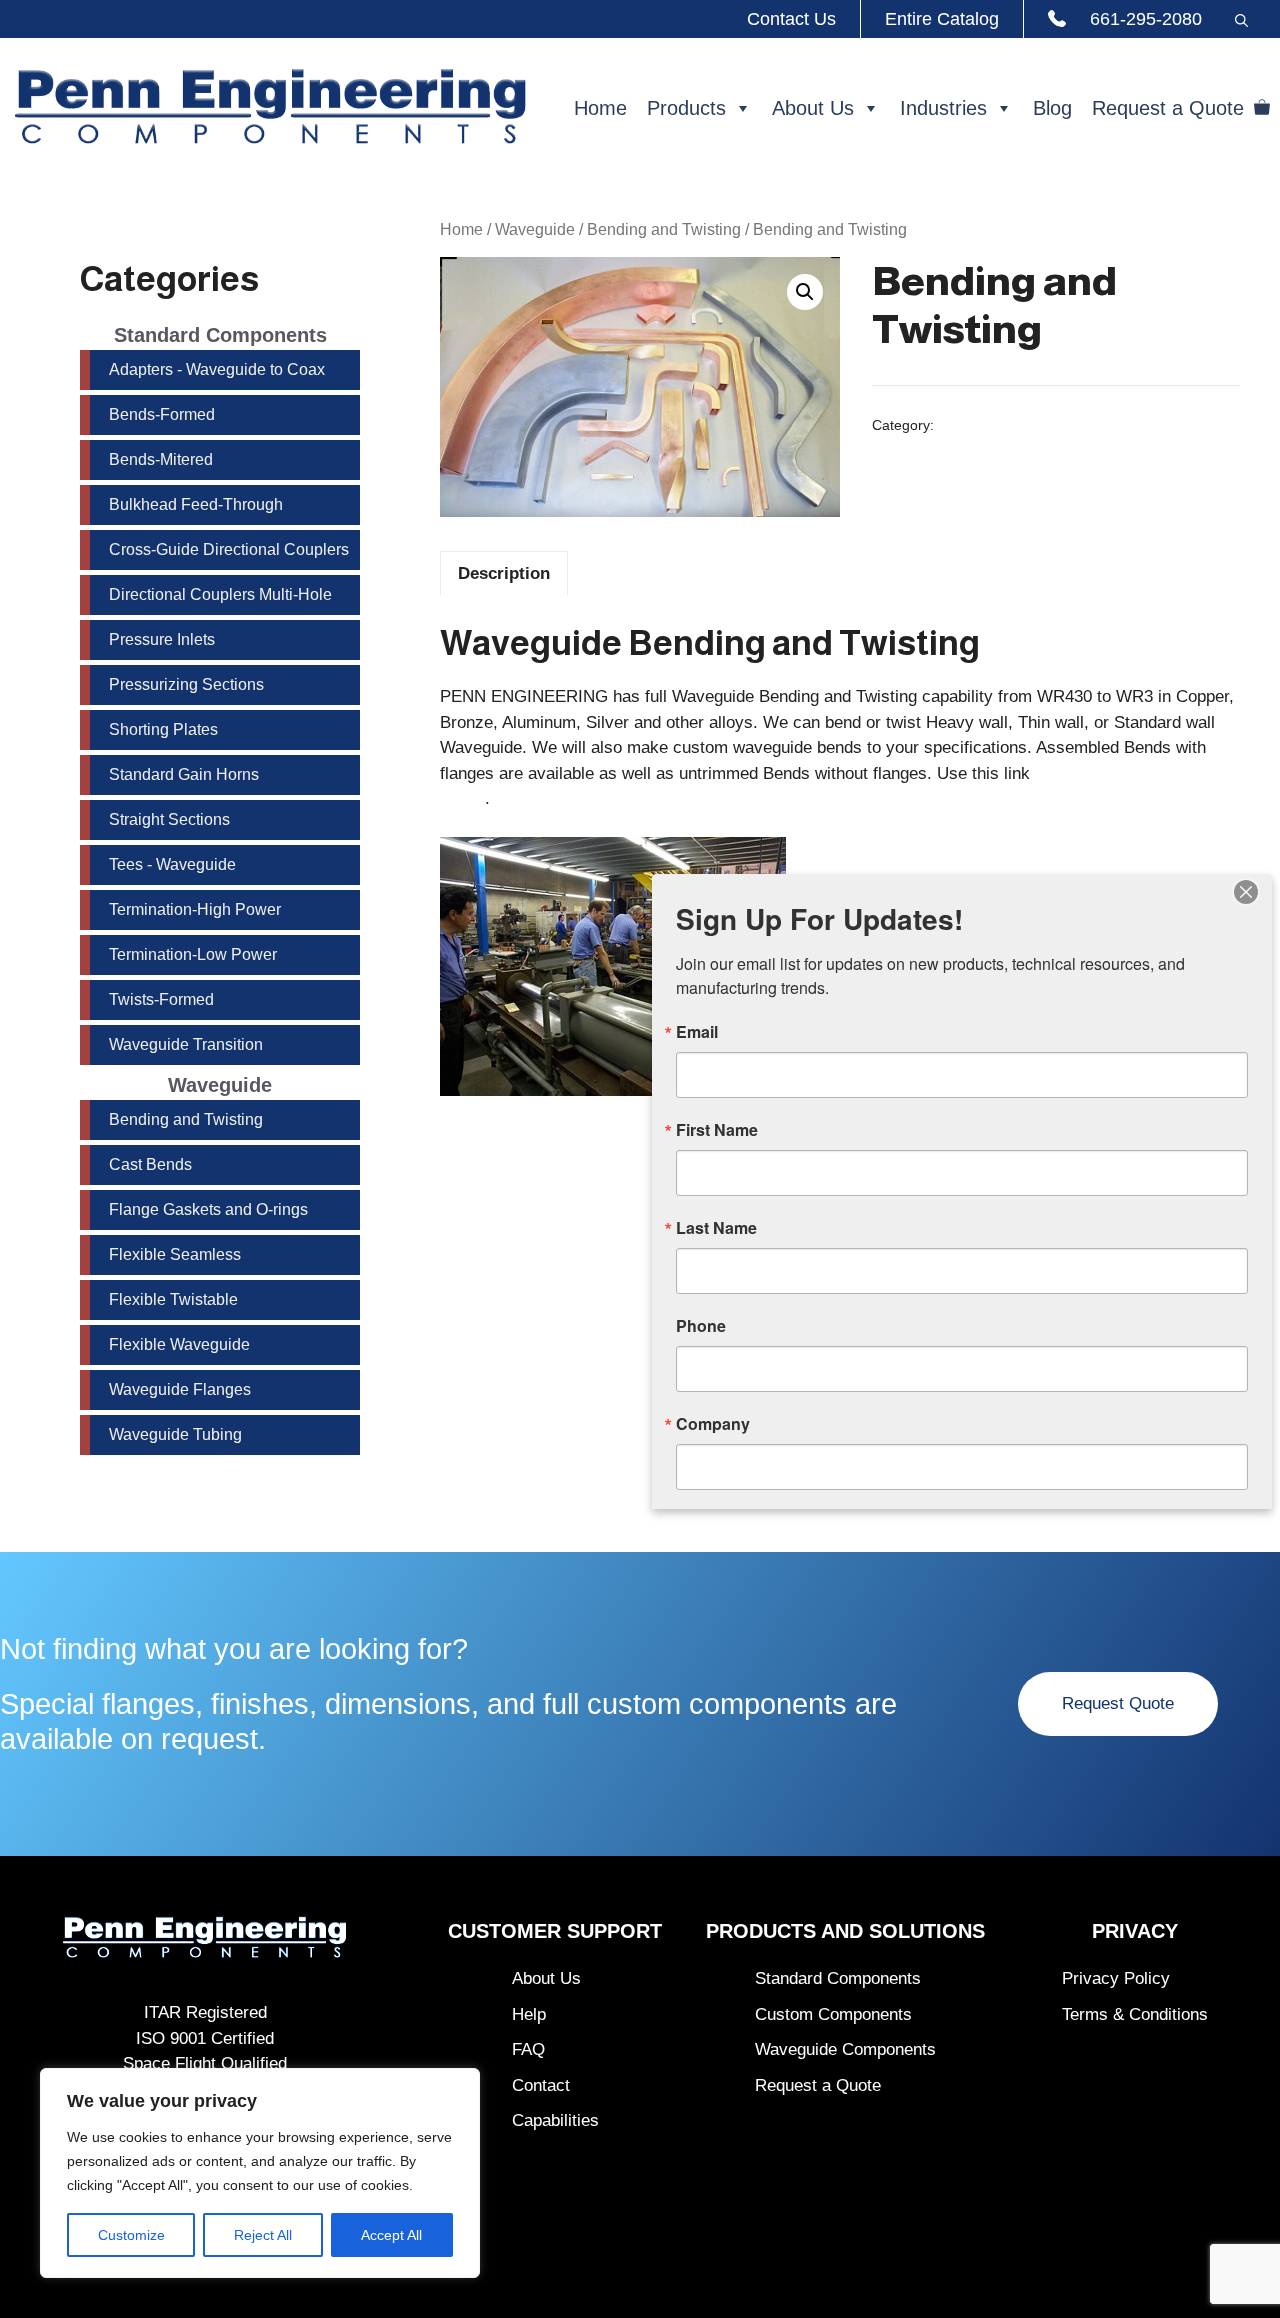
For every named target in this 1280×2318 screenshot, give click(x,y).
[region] (260, 2173)
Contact (541, 2085)
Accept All (391, 2235)
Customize (131, 2235)
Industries (943, 108)
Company (713, 1424)
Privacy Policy (1116, 1978)
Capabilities (555, 2120)
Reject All (263, 2235)
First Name (717, 1130)
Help (529, 2014)
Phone (701, 1326)
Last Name (716, 1228)
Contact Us (791, 19)
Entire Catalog (942, 19)
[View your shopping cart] (1262, 108)
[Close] (1246, 892)
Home (600, 108)
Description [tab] (504, 573)
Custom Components (833, 2014)
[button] (1241, 19)
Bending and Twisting (664, 229)
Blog (1052, 108)
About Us (813, 108)
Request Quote (1118, 1703)
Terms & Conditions (1135, 2014)
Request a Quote (1168, 108)
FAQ (528, 2049)
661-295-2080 (1146, 19)
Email (697, 1032)
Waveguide (535, 229)
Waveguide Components (845, 2049)
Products (686, 108)
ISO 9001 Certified (205, 2038)
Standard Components (838, 1978)
